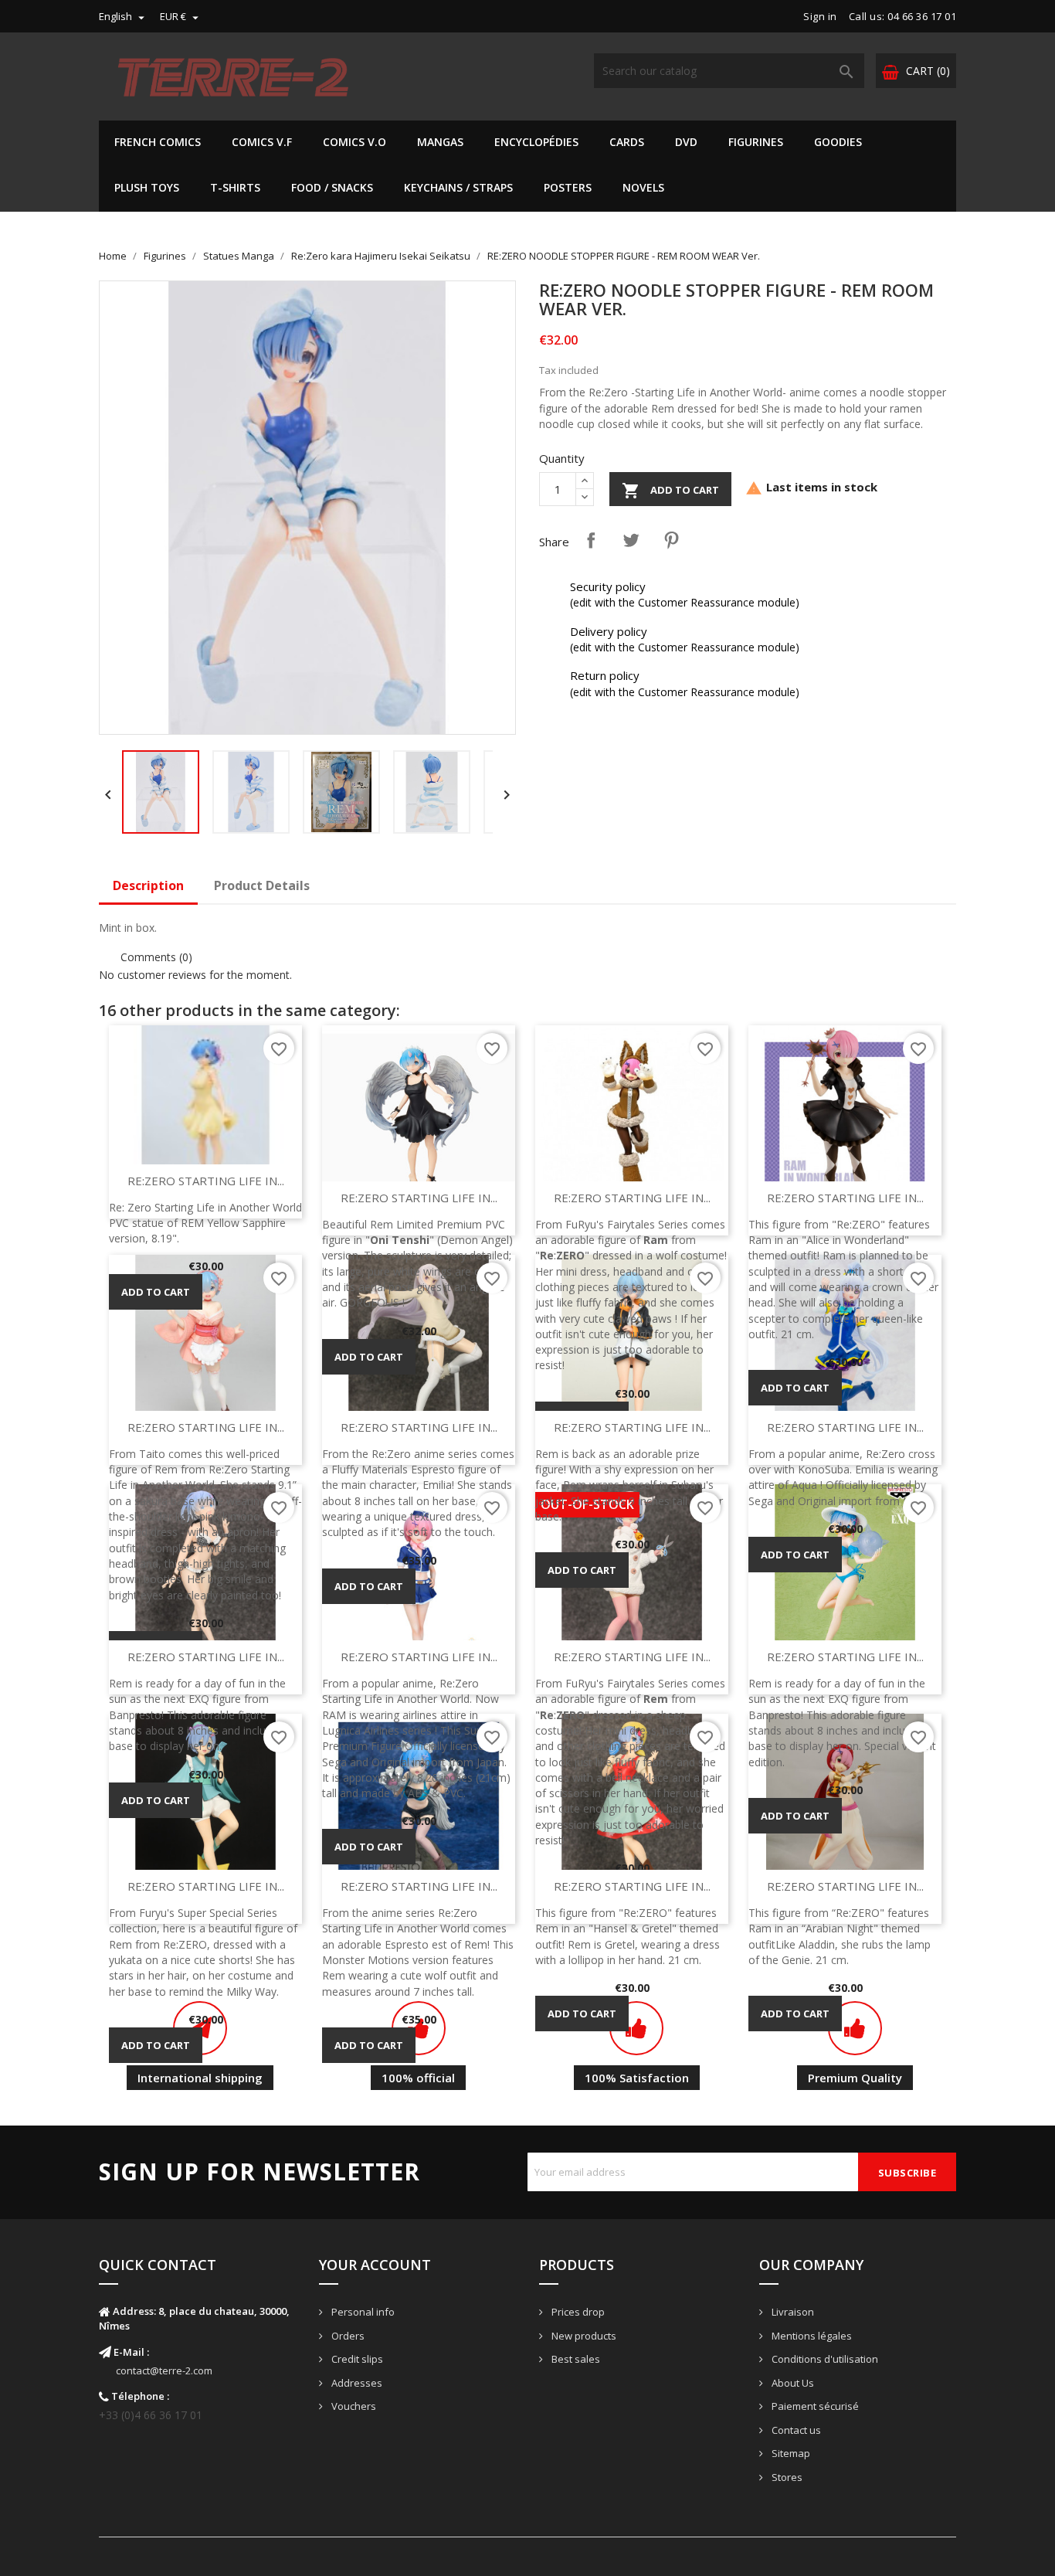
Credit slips (356, 2359)
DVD (686, 142)
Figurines (756, 142)
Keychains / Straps (458, 187)
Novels (643, 187)
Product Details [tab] (262, 885)
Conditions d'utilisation (824, 2359)
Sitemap (790, 2453)
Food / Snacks (332, 187)
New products (583, 2336)
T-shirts (235, 187)
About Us (792, 2383)
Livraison (792, 2312)
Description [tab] (148, 885)
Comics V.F (262, 142)
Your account (375, 2265)
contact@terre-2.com (164, 2370)
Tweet (631, 540)
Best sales (575, 2359)
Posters (568, 187)
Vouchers (353, 2406)
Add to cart (670, 491)
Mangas (440, 142)
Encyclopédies (536, 142)
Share (591, 540)
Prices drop (577, 2312)
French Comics (158, 142)
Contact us (795, 2430)
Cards (627, 142)
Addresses (356, 2383)
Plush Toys (147, 187)
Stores (786, 2477)
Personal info (362, 2312)
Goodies (838, 142)
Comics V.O (354, 142)
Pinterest (671, 540)
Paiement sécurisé (814, 2406)
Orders (347, 2336)
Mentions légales (811, 2336)
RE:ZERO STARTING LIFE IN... (206, 1181)
